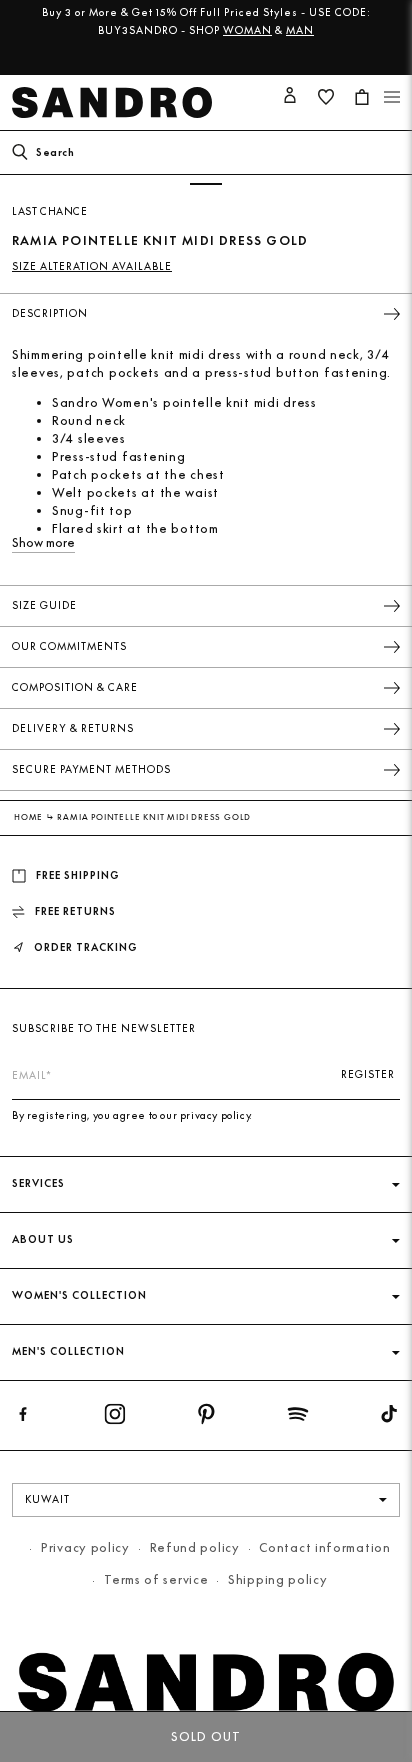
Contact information (324, 1547)
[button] (392, 97)
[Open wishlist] (326, 97)
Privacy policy (85, 1547)
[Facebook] (23, 1418)
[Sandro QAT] (116, 102)
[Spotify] (298, 1418)
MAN (300, 30)
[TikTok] (389, 1418)
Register (368, 1074)
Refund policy (195, 1547)
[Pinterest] (206, 1418)
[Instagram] (115, 1418)
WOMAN (247, 30)
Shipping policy (278, 1579)
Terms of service (156, 1579)
